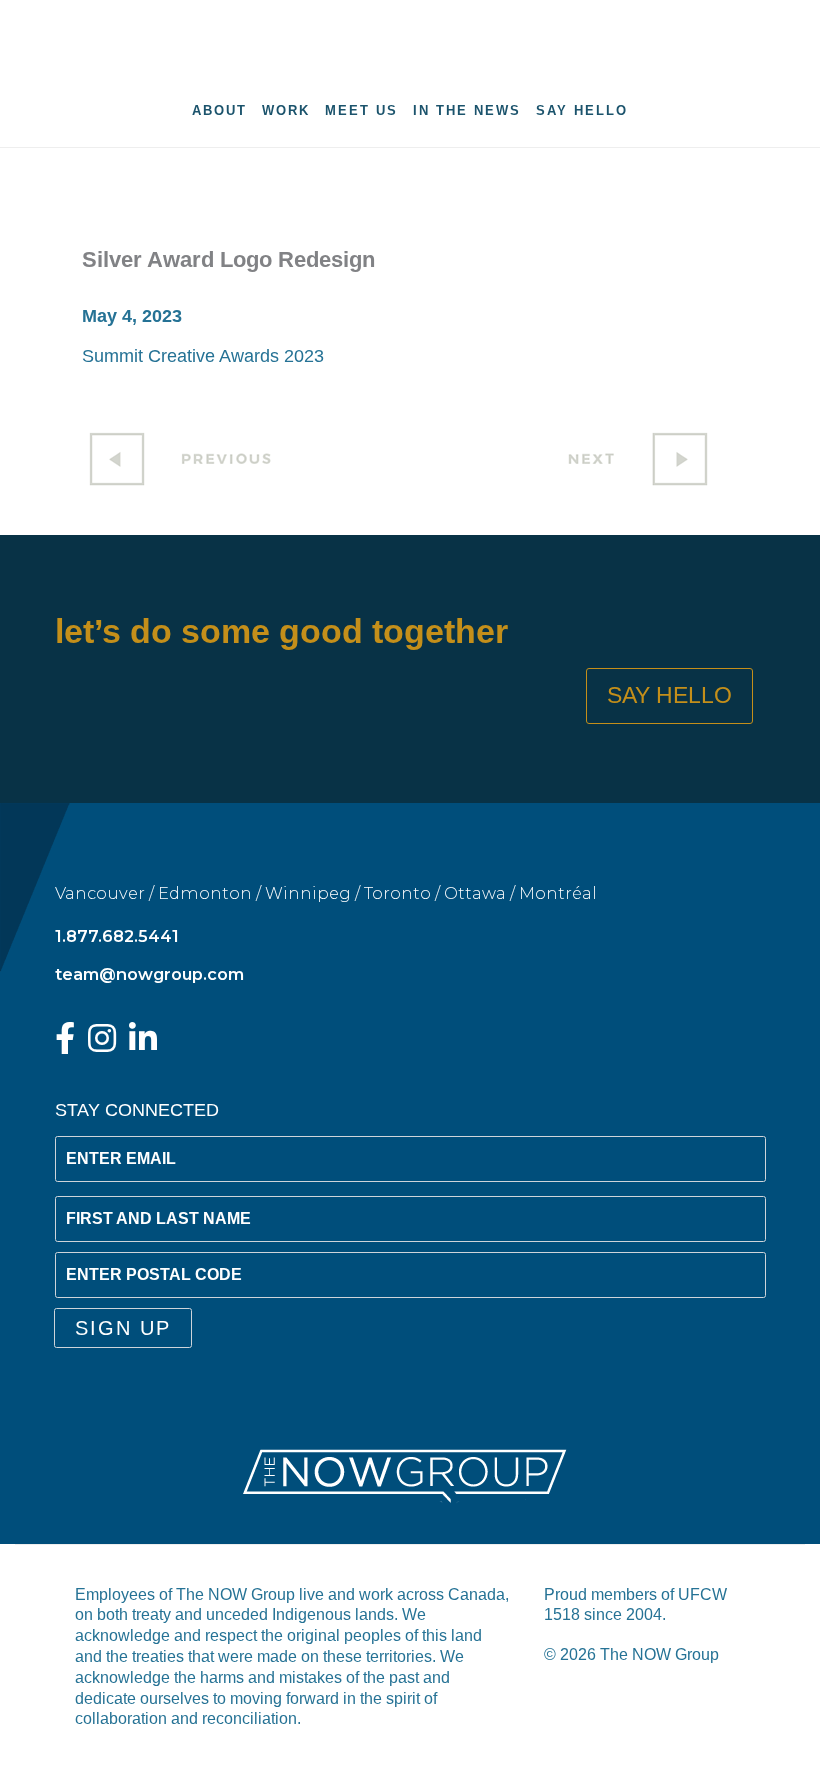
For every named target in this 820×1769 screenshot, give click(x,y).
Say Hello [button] (669, 695)
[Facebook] (65, 1044)
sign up (123, 1328)
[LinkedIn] (143, 1044)
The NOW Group (410, 35)
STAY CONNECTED (137, 1110)
